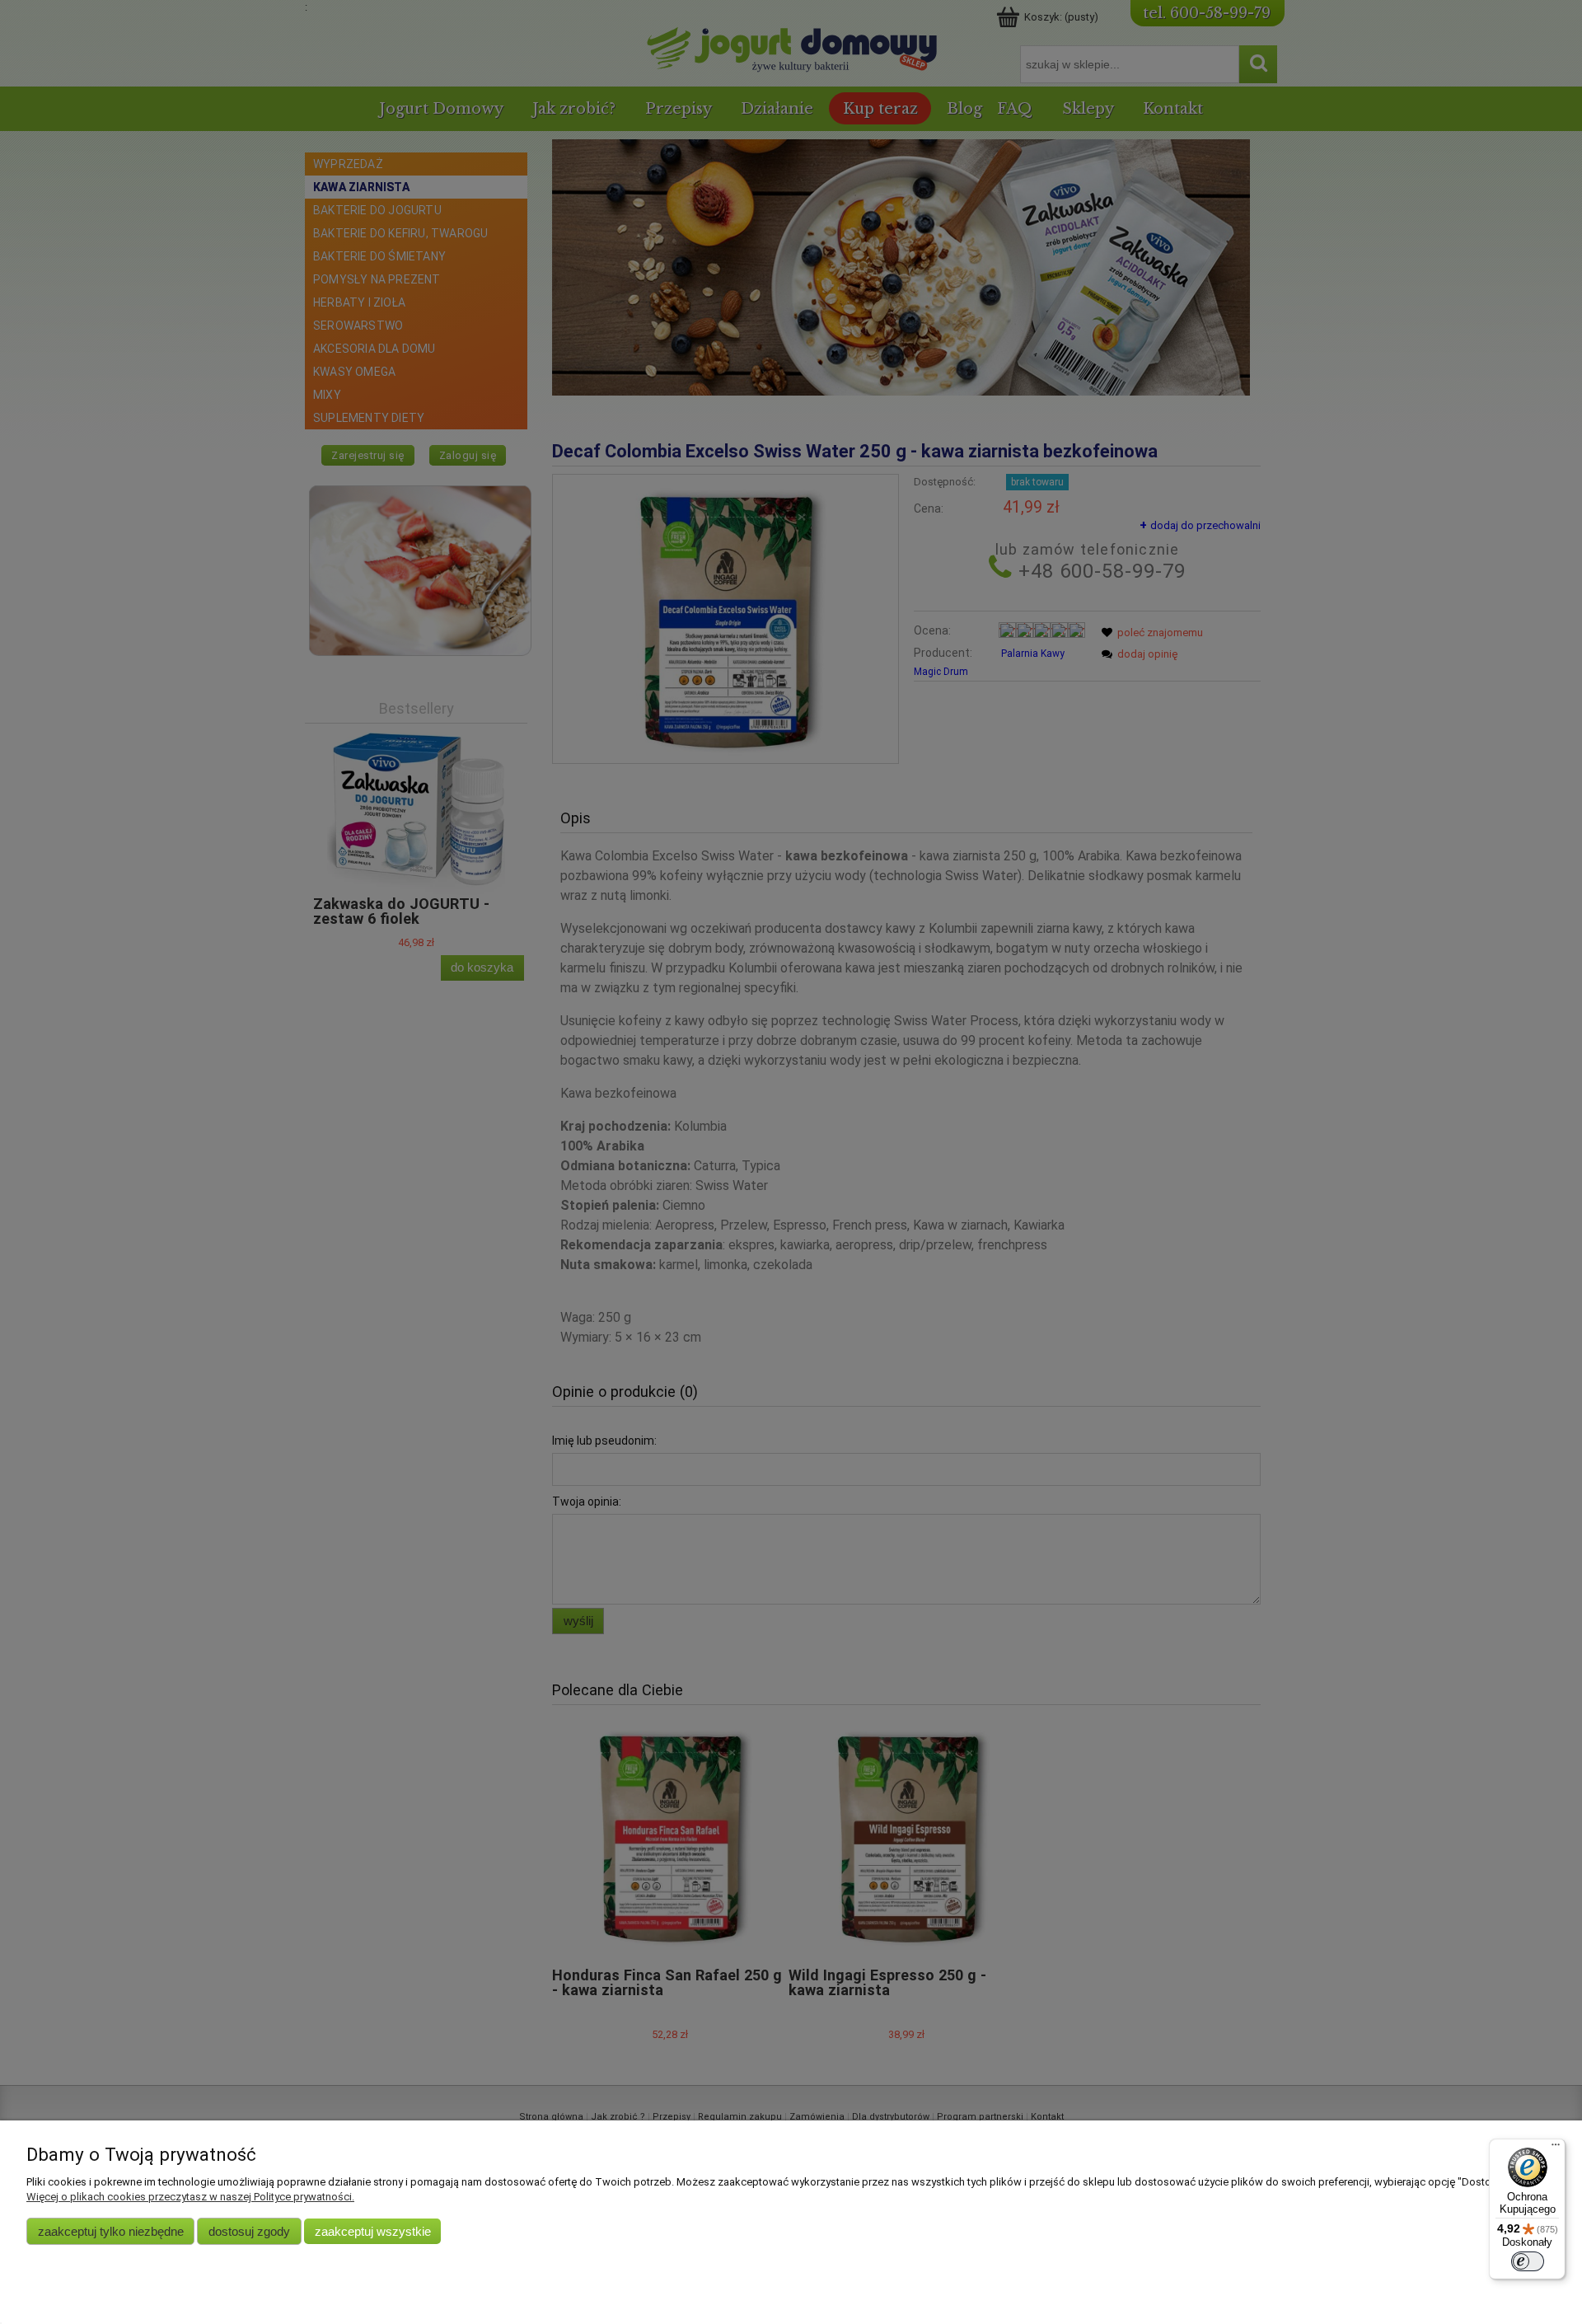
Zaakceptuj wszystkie (373, 2231)
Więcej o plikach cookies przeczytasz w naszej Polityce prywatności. (190, 2197)
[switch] (1528, 2261)
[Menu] (1556, 2148)
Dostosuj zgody (249, 2231)
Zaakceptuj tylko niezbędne (111, 2231)
